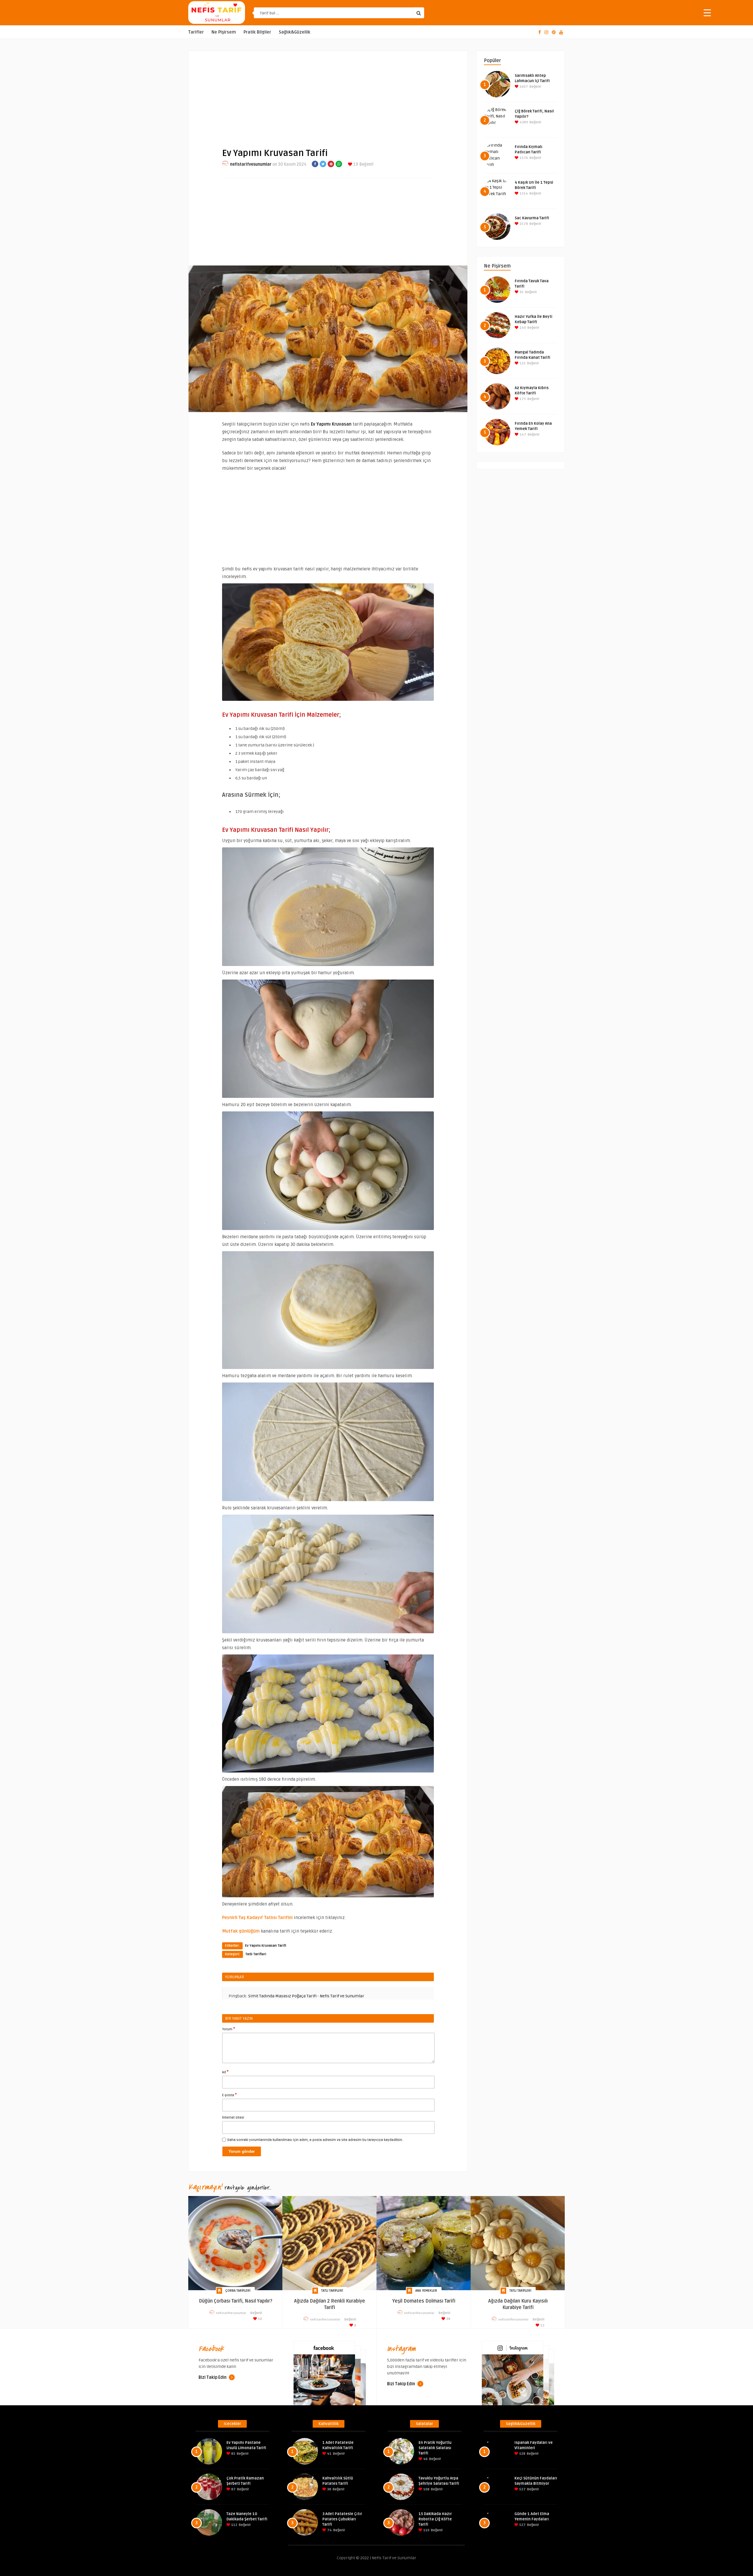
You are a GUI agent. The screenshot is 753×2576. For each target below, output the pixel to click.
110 (426, 2530)
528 (522, 2454)
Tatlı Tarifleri (256, 1954)
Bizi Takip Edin (213, 2377)
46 (425, 2459)
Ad (225, 2072)
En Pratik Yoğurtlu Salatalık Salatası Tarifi (435, 2448)
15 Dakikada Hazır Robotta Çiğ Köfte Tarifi (435, 2519)
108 (426, 2489)
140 (522, 328)
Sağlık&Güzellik (295, 32)
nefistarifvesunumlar (251, 164)
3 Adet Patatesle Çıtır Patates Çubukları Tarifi (342, 2519)
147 (522, 435)
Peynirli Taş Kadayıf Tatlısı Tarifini (257, 1918)
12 (542, 2325)
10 (260, 2319)
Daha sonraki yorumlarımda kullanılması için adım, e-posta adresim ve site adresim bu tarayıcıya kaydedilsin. (315, 2140)
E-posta (229, 2095)
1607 (523, 87)
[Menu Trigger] (707, 13)
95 (521, 292)
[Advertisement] (328, 94)
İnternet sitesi (233, 2118)
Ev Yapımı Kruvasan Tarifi (266, 1946)
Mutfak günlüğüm (241, 1931)
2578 (523, 224)
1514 (523, 194)
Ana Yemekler (426, 2291)
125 (522, 363)
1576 (523, 158)
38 (448, 2319)
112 (234, 2525)
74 (329, 2530)
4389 (523, 122)
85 (233, 2454)
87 (233, 2489)
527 (522, 2489)
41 (329, 2454)
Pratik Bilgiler (257, 32)
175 (522, 399)
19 (355, 164)
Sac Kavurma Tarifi (532, 218)
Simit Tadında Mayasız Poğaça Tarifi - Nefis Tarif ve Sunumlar (306, 1996)
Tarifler (196, 32)
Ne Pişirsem (224, 32)
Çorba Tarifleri (238, 2291)
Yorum (229, 2029)
